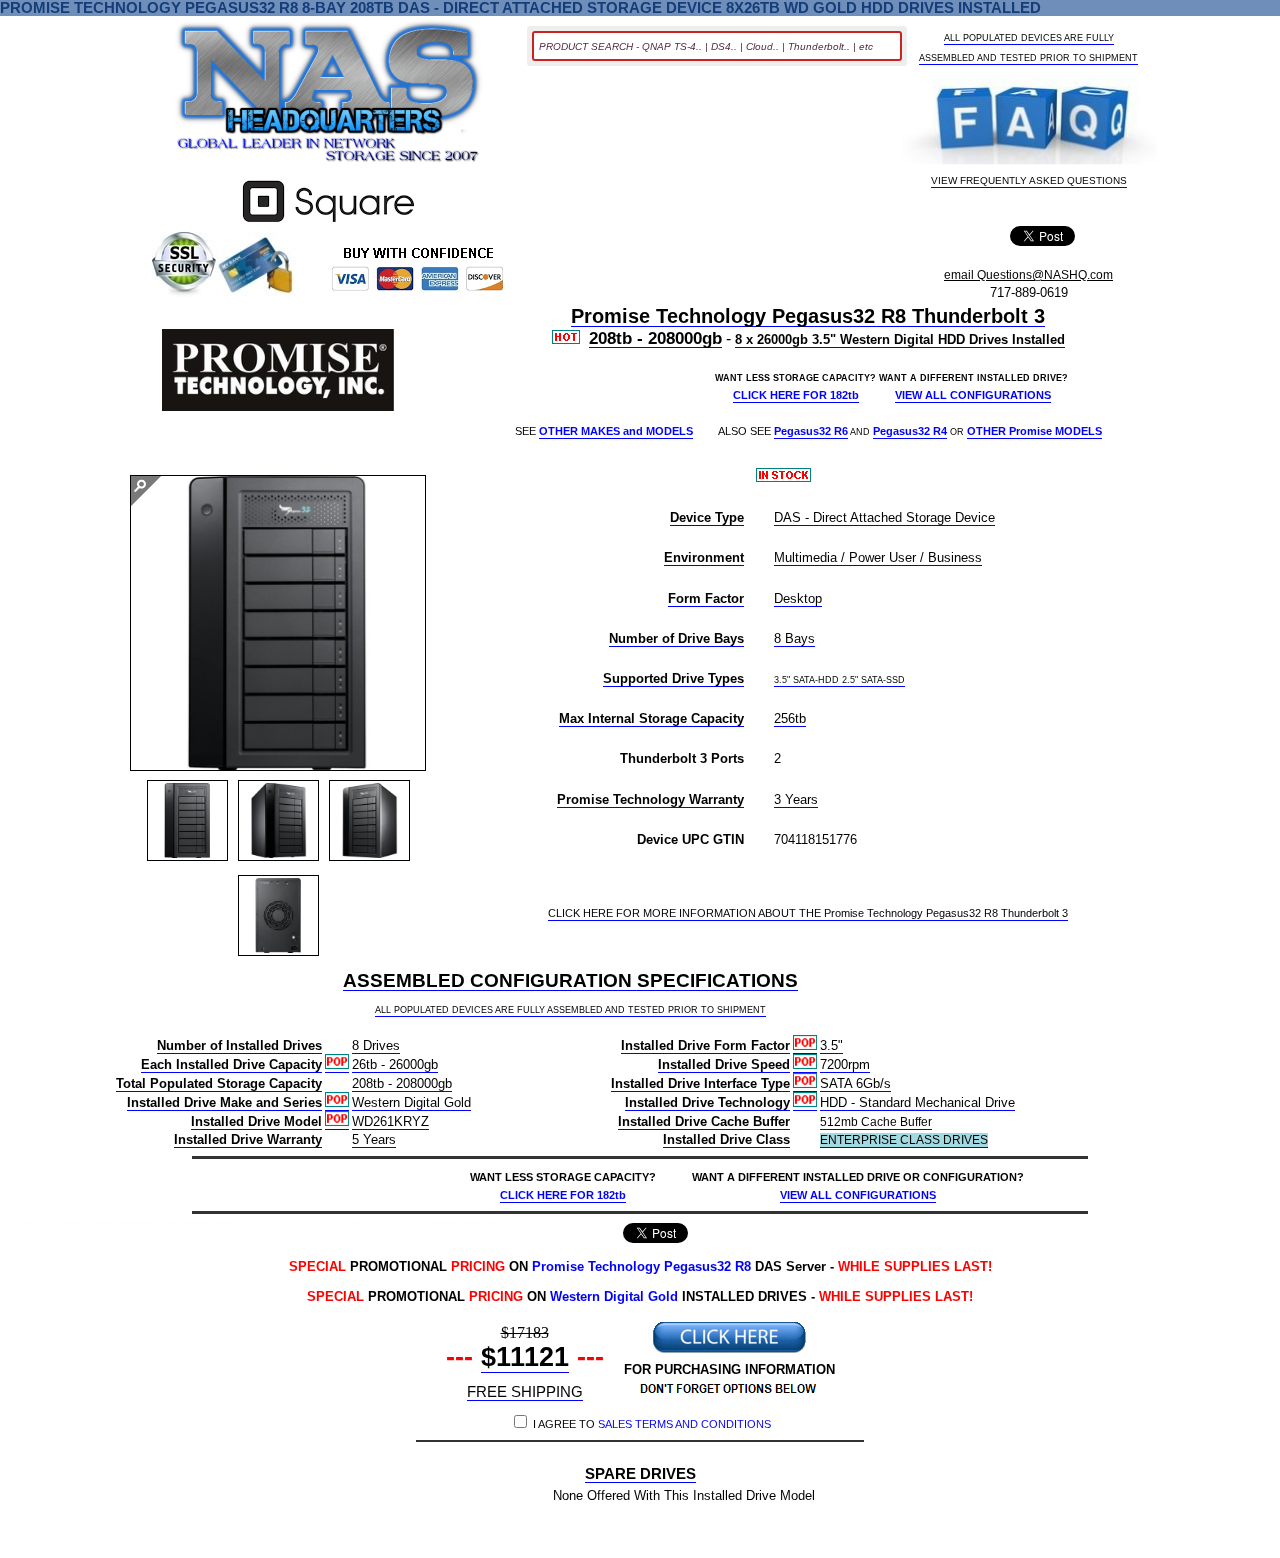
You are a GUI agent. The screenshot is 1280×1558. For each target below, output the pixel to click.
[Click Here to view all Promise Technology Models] (278, 372)
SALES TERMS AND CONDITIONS (684, 1424)
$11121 (525, 1357)
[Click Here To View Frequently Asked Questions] (1029, 123)
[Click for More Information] (328, 222)
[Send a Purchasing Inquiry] (729, 1350)
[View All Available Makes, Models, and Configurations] (329, 98)
